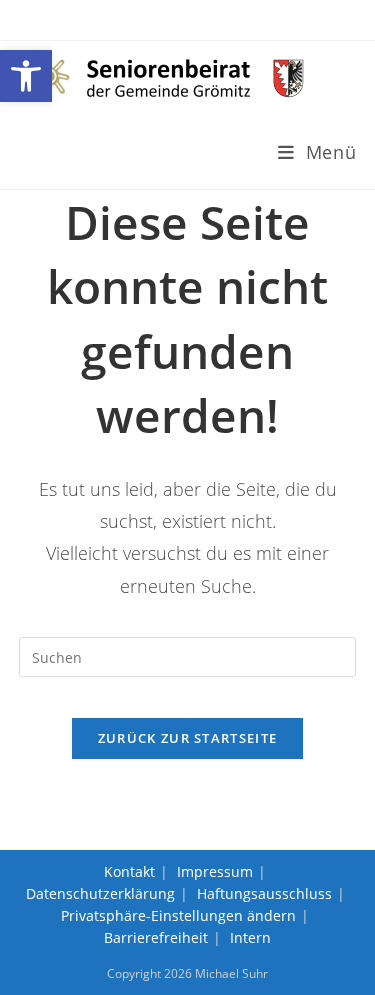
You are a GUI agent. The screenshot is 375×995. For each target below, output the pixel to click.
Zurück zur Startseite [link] (187, 738)
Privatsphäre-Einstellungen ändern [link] (178, 915)
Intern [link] (250, 937)
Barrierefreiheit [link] (156, 937)
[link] (26, 76)
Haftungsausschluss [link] (264, 893)
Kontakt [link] (129, 871)
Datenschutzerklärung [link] (100, 893)
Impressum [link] (215, 871)
